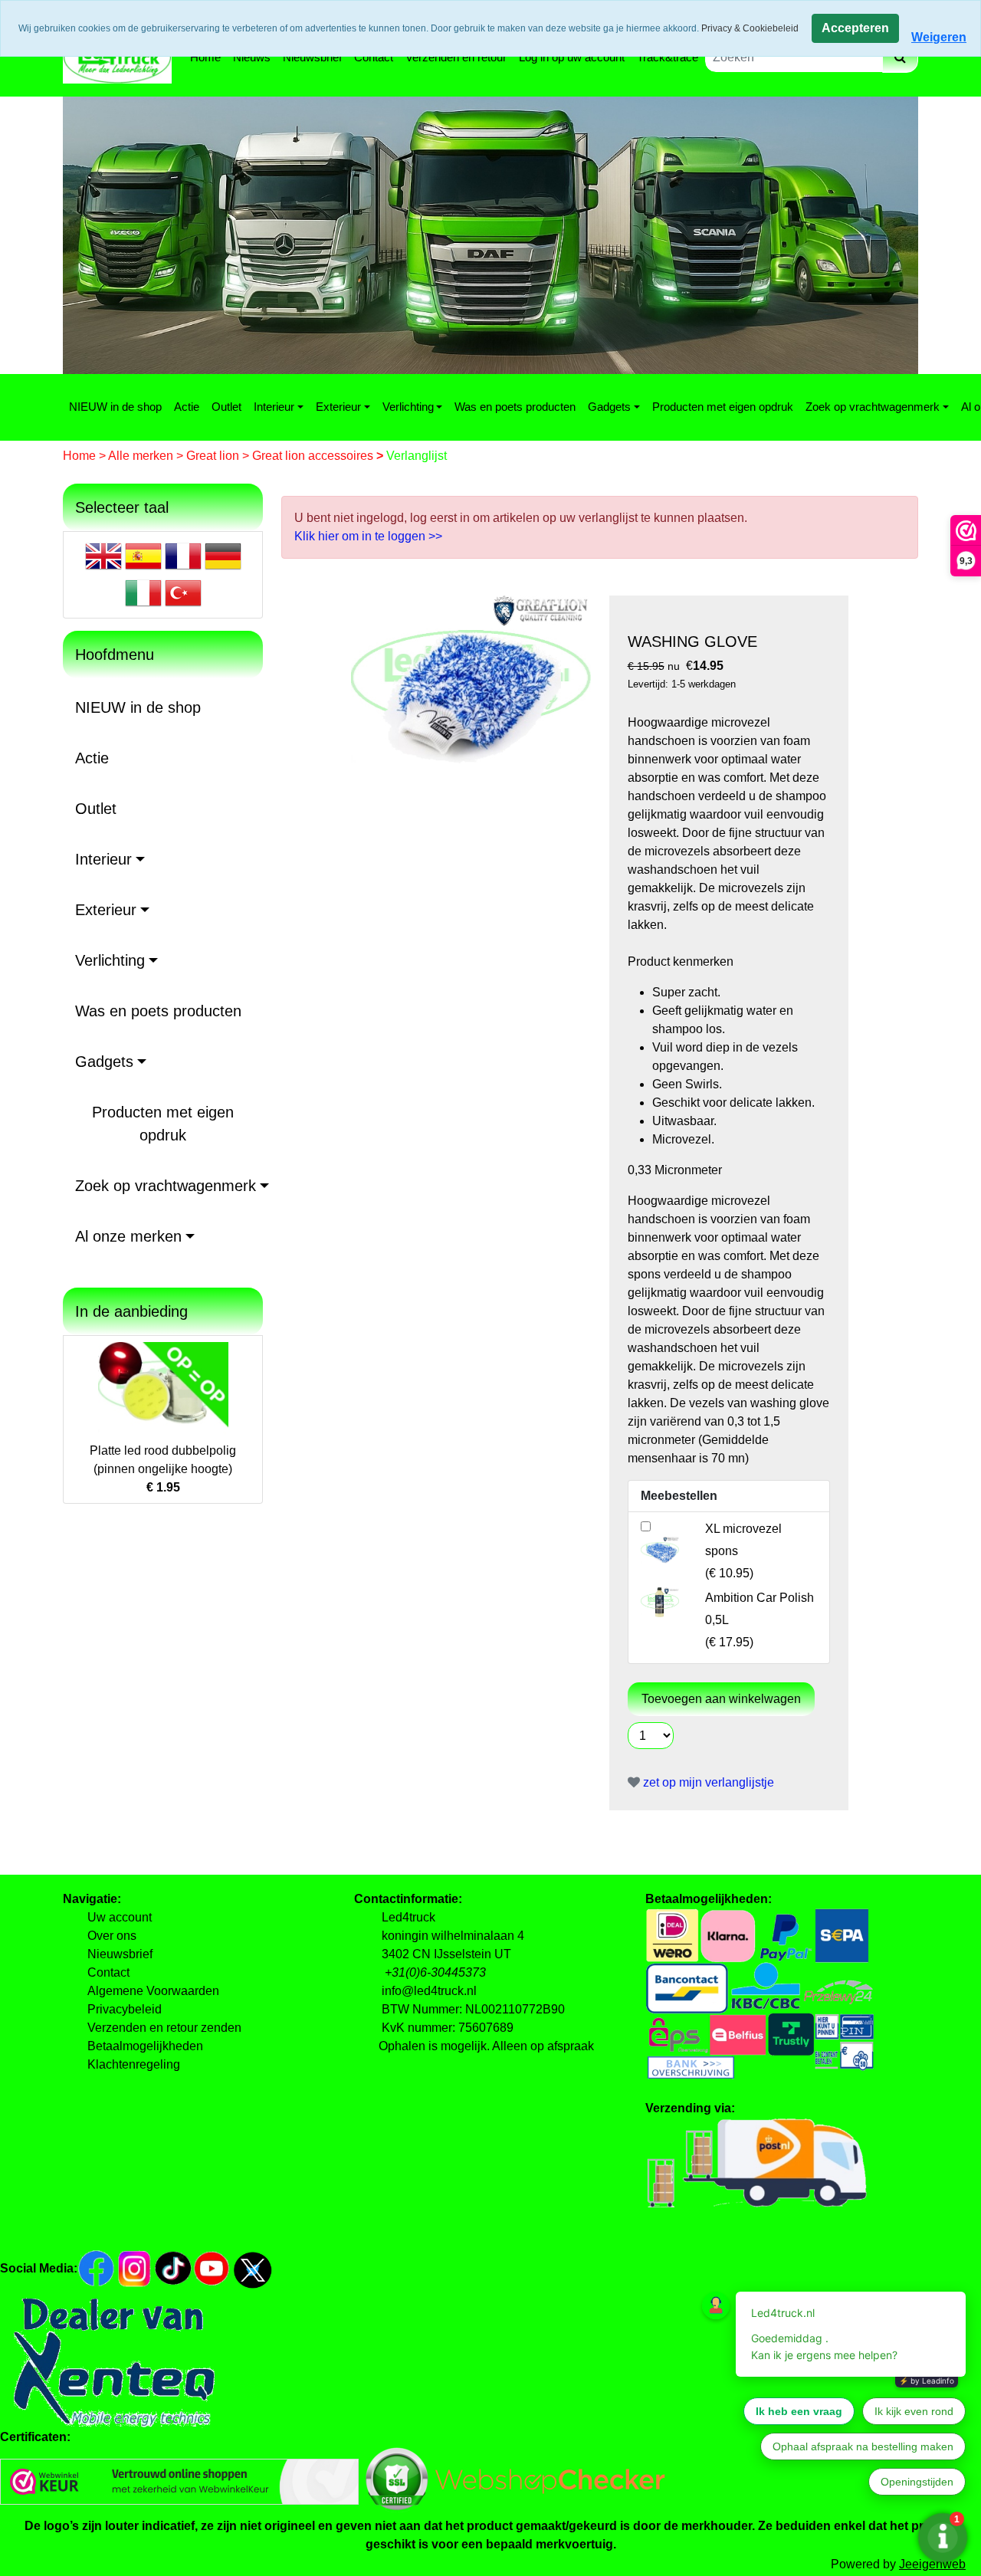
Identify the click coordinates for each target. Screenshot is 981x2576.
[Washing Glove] (471, 686)
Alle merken (142, 456)
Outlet (226, 407)
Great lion (214, 456)
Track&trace (668, 57)
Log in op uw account (572, 57)
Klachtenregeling (134, 2064)
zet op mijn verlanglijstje (707, 1782)
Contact (374, 57)
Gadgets (609, 407)
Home (205, 57)
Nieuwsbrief (312, 57)
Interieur (274, 407)
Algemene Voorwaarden (153, 1991)
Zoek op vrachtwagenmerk (873, 407)
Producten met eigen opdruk (723, 407)
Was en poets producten (515, 407)
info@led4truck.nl (429, 1991)
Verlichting (408, 407)
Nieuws (252, 57)
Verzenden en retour (456, 57)
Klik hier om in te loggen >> (368, 536)
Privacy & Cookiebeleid (750, 28)
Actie (187, 407)
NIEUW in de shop (115, 407)
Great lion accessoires (314, 456)
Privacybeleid (125, 2009)
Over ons (112, 1936)
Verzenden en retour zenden (164, 2028)
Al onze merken (128, 1236)
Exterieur (338, 407)
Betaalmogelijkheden (145, 2046)
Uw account (120, 1917)
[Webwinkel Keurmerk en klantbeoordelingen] (179, 2481)
